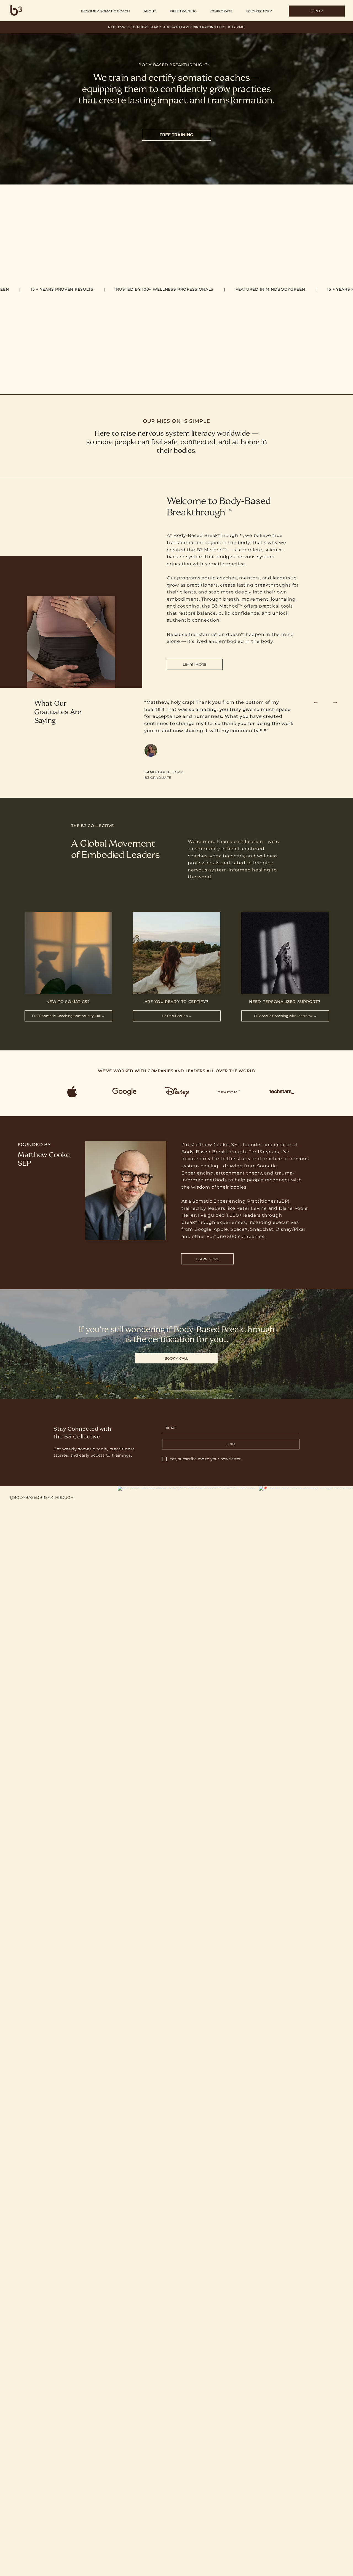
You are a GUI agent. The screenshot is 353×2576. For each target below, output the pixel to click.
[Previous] (316, 703)
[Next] (335, 703)
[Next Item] (337, 1555)
